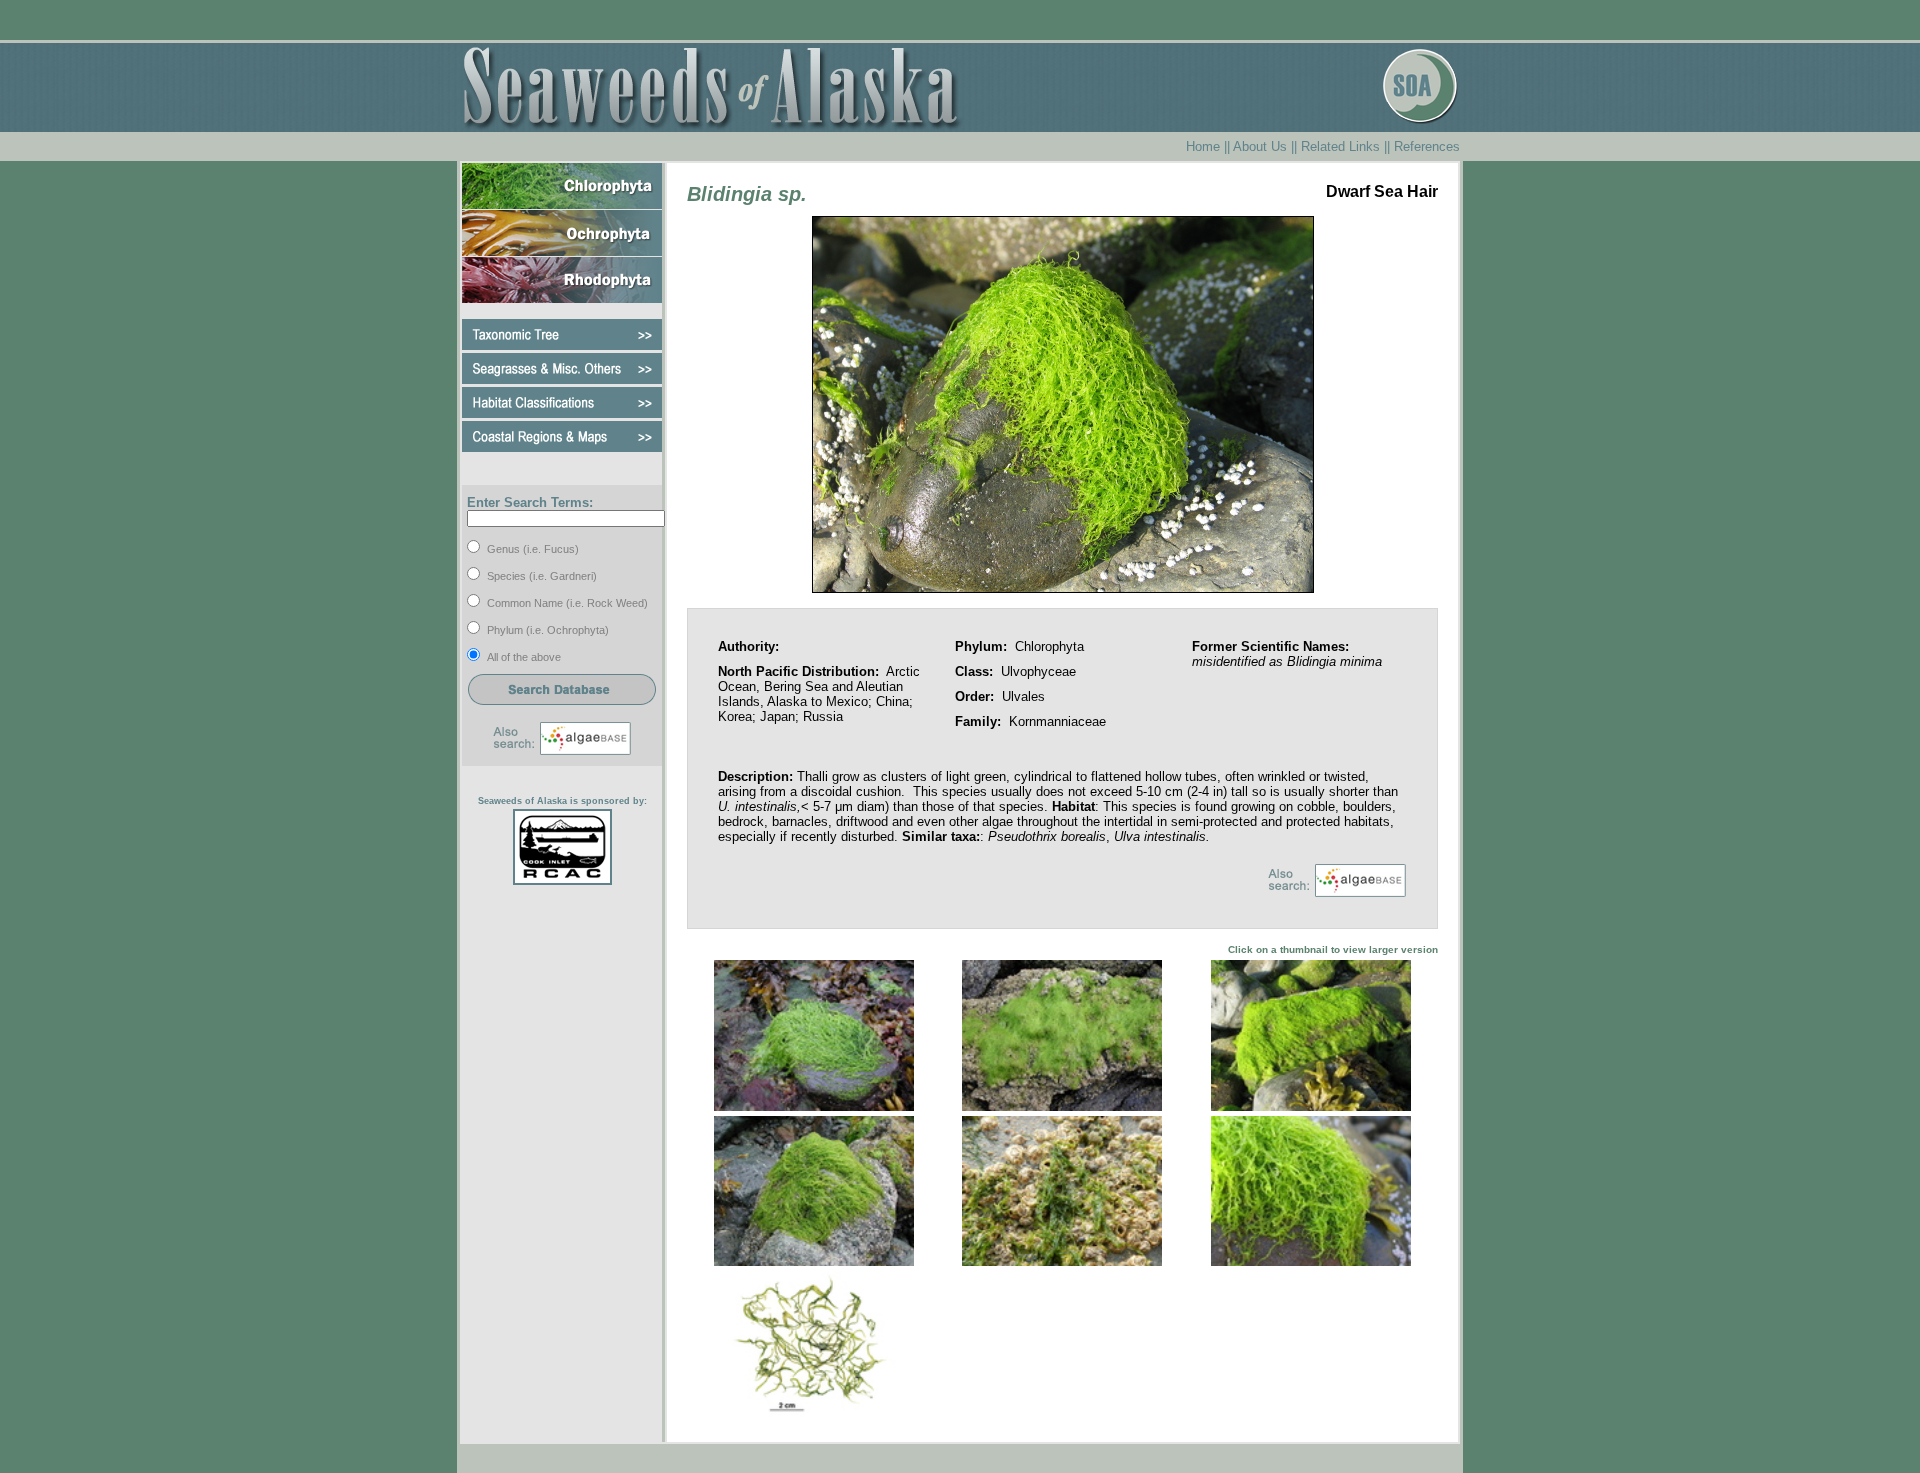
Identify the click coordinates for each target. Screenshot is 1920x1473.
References (1427, 146)
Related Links (1340, 146)
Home (1203, 146)
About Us (1260, 146)
